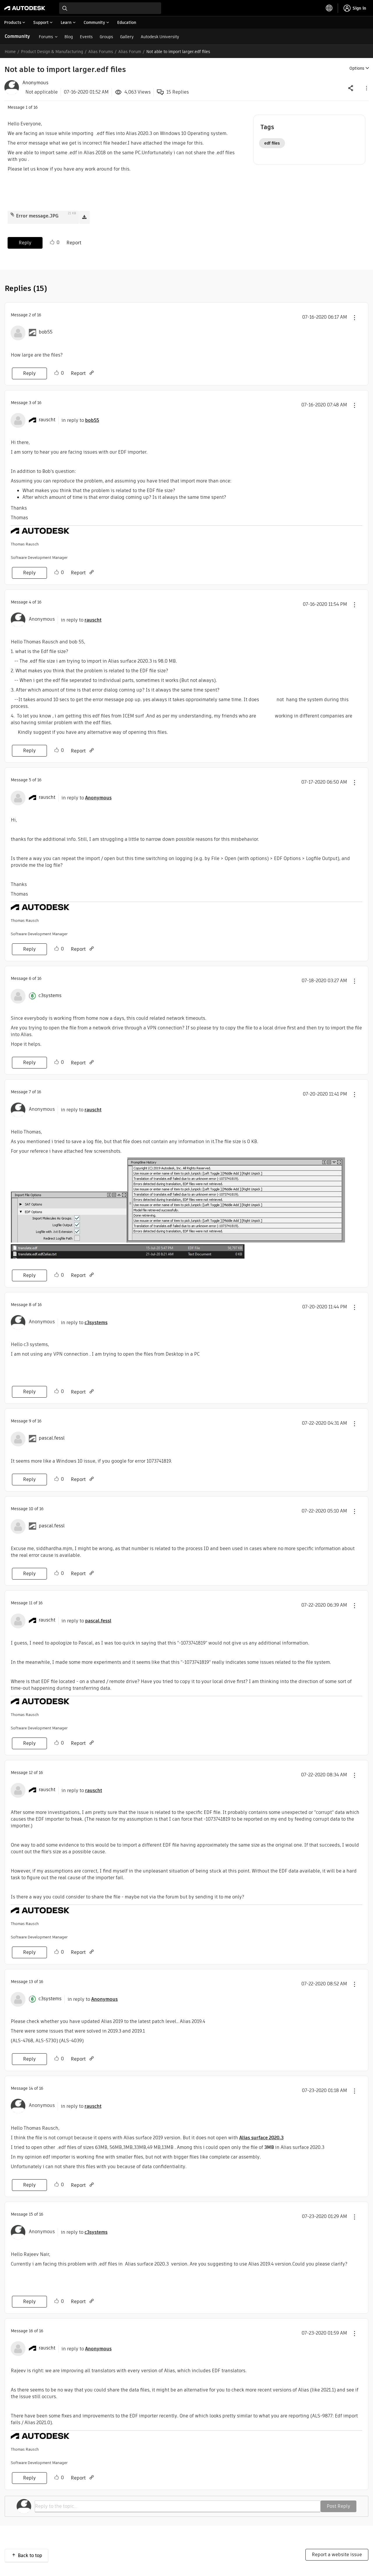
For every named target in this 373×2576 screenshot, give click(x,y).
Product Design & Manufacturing (52, 52)
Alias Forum (130, 52)
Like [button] (52, 242)
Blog (69, 37)
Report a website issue (337, 2555)
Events (86, 37)
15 (31, 2214)
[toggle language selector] (329, 8)
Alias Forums (101, 52)
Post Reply (338, 2506)
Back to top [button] (30, 2555)
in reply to (80, 420)
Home (10, 52)
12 (31, 1773)
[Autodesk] (25, 8)
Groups (106, 37)
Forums (46, 37)
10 (31, 1509)
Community (17, 36)
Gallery (127, 37)
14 (31, 2088)
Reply (25, 243)
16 (31, 2331)
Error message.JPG (37, 216)
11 (31, 1603)
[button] (366, 88)
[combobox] (110, 8)
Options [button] (357, 68)
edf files (272, 143)
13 (31, 1982)
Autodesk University (160, 37)
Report (74, 243)
